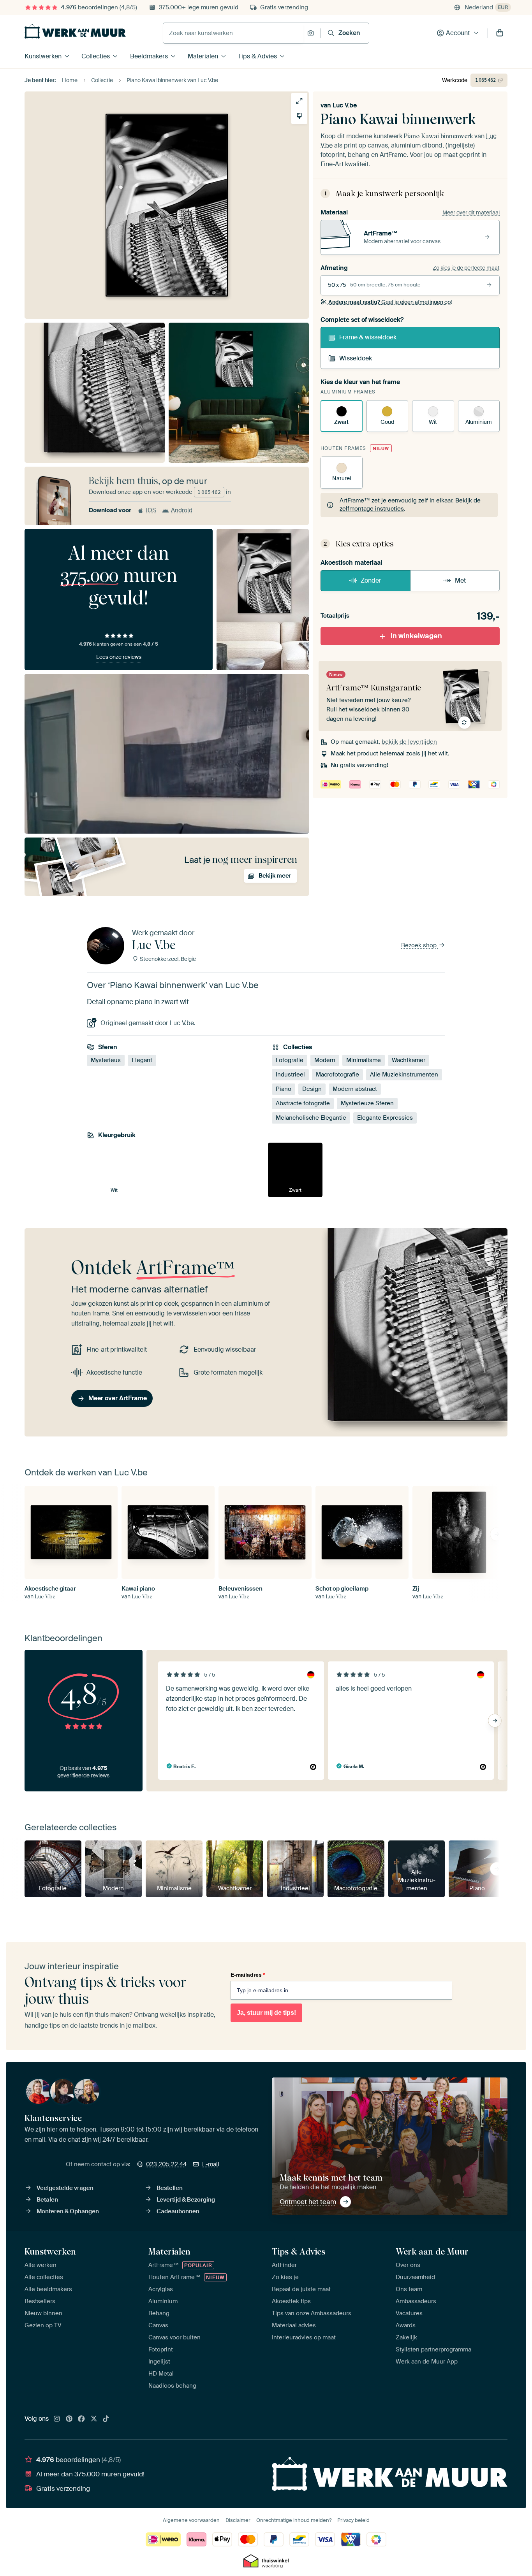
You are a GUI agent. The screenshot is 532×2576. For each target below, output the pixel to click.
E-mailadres (248, 1975)
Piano (284, 1089)
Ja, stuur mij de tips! (266, 2013)
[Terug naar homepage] (75, 31)
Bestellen (170, 2188)
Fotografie (290, 1060)
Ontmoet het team (308, 2202)
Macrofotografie (337, 1075)
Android (182, 510)
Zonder (371, 580)
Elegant (142, 1060)
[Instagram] (57, 2419)
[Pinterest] (69, 2419)
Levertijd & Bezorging (186, 2200)
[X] (94, 2419)
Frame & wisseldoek (368, 337)
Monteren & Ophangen (68, 2211)
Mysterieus (106, 1060)
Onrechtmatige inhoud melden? (294, 2520)
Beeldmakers (149, 56)
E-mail (211, 2164)
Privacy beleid (353, 2520)
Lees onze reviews (119, 657)
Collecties (96, 56)
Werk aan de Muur (432, 2251)
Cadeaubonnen (178, 2211)
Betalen (47, 2200)
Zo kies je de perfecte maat (466, 268)
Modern (325, 1060)
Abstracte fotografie (303, 1103)
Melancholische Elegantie (311, 1118)
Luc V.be (345, 105)
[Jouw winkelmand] (500, 33)
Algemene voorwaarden (191, 2520)
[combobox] (233, 33)
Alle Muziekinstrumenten (404, 1075)
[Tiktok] (106, 2419)
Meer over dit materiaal (471, 212)
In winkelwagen (416, 636)
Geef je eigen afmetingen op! (390, 302)
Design (312, 1089)
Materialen (203, 56)
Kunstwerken (43, 56)
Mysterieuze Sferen (367, 1103)
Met (460, 580)
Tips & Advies (257, 56)
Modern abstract (355, 1089)
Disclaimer (238, 2520)
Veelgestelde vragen (65, 2188)
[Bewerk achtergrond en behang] (299, 116)
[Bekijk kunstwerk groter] (299, 101)
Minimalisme (364, 1060)
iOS (151, 510)
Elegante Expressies (385, 1118)
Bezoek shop (420, 945)
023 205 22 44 (166, 2164)
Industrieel (290, 1075)
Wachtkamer (409, 1060)
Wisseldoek (356, 358)
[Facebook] (81, 2419)
